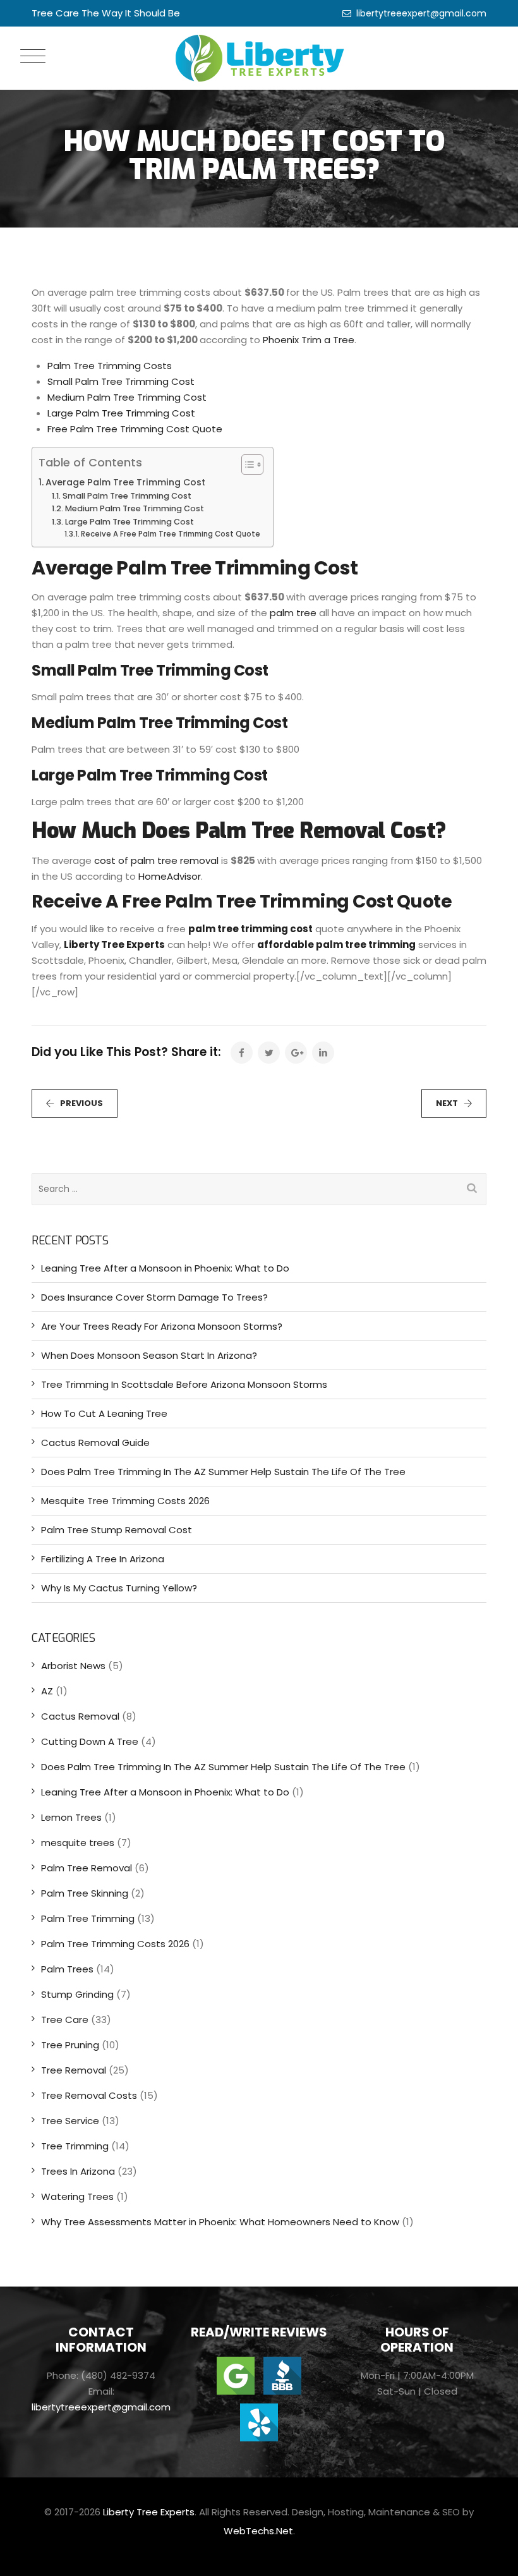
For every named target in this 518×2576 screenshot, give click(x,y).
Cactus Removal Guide (95, 1443)
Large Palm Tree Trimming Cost (121, 413)
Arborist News (73, 1666)
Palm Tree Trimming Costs (110, 366)
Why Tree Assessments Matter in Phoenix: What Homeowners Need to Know (220, 2222)
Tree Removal (74, 2070)
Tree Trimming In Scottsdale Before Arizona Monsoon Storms (184, 1384)
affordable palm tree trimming (336, 945)
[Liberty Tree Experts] (259, 58)
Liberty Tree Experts (114, 945)
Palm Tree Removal (87, 1868)
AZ (47, 1691)
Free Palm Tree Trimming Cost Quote (135, 429)
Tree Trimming (75, 2146)
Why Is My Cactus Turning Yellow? (119, 1588)
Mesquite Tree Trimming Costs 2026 (125, 1501)
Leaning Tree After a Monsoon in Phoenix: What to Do (165, 1268)
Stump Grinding (77, 1994)
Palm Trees (67, 1969)
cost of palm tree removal (156, 860)
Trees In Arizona (78, 2171)
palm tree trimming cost (250, 929)
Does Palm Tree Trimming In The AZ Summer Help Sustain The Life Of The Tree (223, 1472)
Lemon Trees (71, 1817)
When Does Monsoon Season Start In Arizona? (149, 1355)
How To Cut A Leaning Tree (104, 1413)
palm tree (293, 613)
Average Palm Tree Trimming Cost (125, 482)
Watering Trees (77, 2196)
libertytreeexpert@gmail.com (421, 13)
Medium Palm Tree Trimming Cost (127, 397)
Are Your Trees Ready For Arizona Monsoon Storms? (162, 1326)
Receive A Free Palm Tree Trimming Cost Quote (171, 534)
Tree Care (65, 2020)
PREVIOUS (81, 1103)
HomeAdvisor (170, 876)
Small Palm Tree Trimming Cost (121, 381)
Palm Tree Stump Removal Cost (117, 1530)
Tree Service (70, 2121)
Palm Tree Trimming (88, 1918)
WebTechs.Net (258, 2531)
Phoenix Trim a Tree (309, 340)
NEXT (447, 1103)
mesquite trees (78, 1843)
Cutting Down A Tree (90, 1741)
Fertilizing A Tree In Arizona (103, 1559)
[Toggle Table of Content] (246, 465)
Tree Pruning (70, 2045)
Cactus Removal (80, 1716)
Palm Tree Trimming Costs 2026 (115, 1944)
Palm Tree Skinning (85, 1893)
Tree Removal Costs (89, 2095)
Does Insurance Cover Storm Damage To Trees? (154, 1297)
